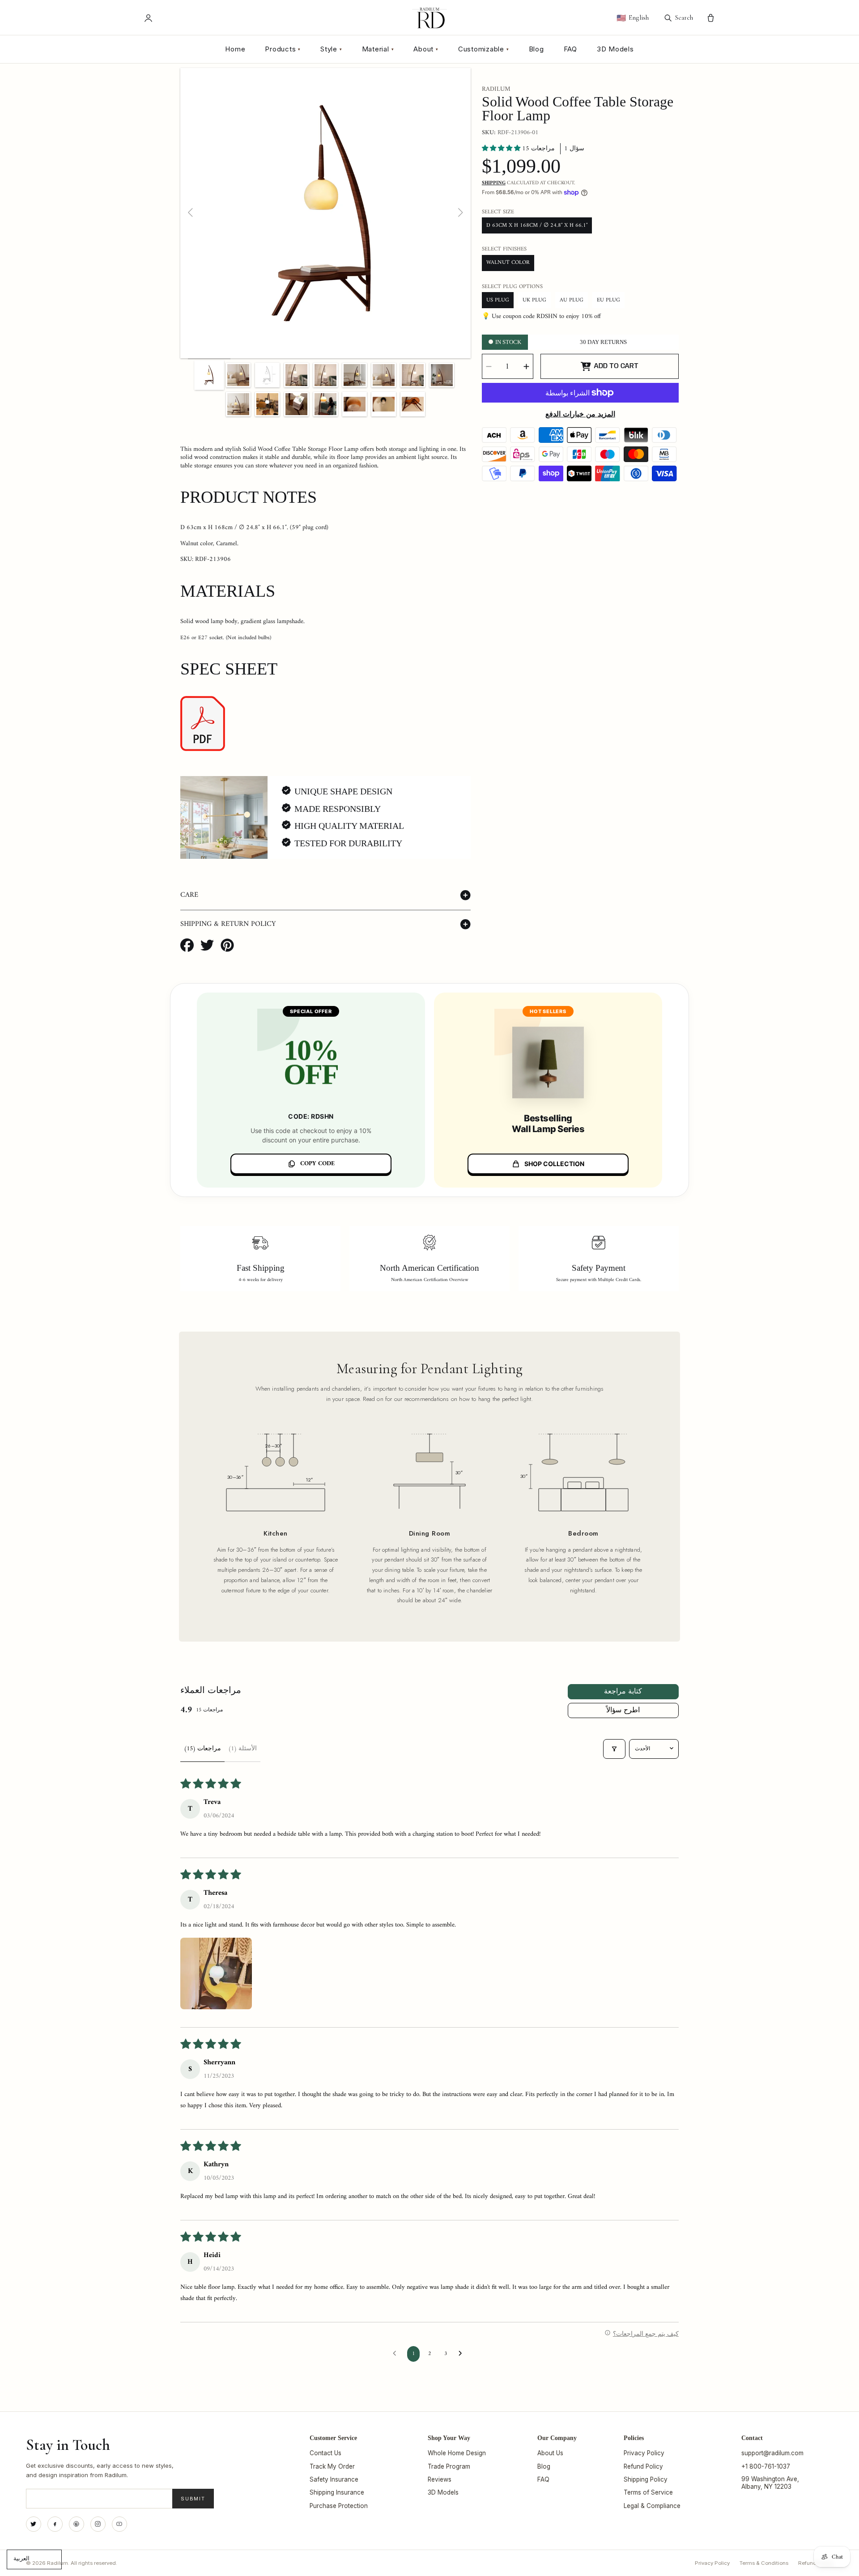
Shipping (494, 183)
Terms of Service (648, 2492)
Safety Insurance (334, 2479)
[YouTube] (119, 2524)
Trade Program (449, 2466)
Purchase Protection (339, 2506)
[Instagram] (98, 2524)
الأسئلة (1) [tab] (242, 1749)
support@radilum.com (772, 2453)
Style (331, 49)
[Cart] (711, 18)
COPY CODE (317, 1164)
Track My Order (332, 2466)
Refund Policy (643, 2466)
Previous (191, 213)
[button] (502, 149)
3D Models (615, 49)
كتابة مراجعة (623, 1692)
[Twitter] (34, 2524)
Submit (193, 2499)
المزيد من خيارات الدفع (580, 415)
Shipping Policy (646, 2479)
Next (460, 213)
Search (684, 17)
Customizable (484, 49)
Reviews (440, 2479)
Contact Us (325, 2453)
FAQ (570, 49)
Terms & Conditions (764, 2563)
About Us (550, 2453)
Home (235, 49)
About (426, 49)
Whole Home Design (457, 2453)
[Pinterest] (77, 2524)
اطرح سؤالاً (623, 1710)
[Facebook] (55, 2524)
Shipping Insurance (337, 2492)
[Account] (148, 18)
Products (283, 49)
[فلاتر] (614, 1749)
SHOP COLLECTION (554, 1164)
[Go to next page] (463, 2354)
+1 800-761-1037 (766, 2466)
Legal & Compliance (652, 2506)
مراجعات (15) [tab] (202, 1749)
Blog (536, 49)
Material (378, 49)
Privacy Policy (644, 2453)
